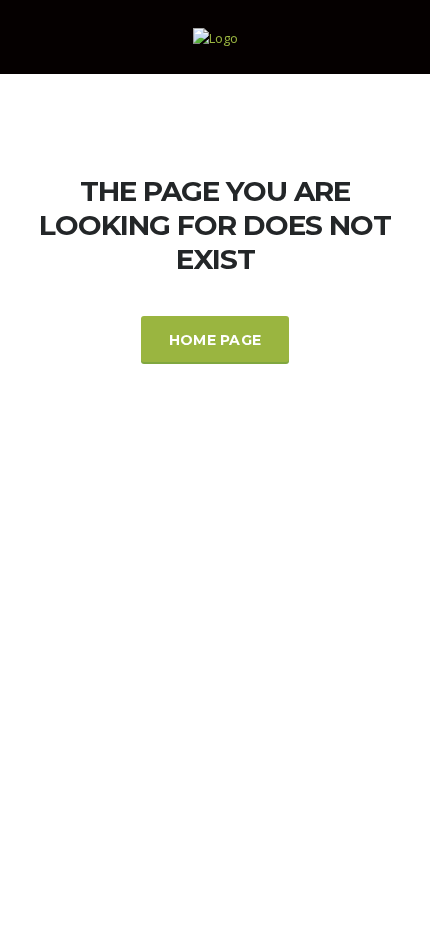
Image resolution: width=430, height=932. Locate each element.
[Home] (215, 36)
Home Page (215, 340)
